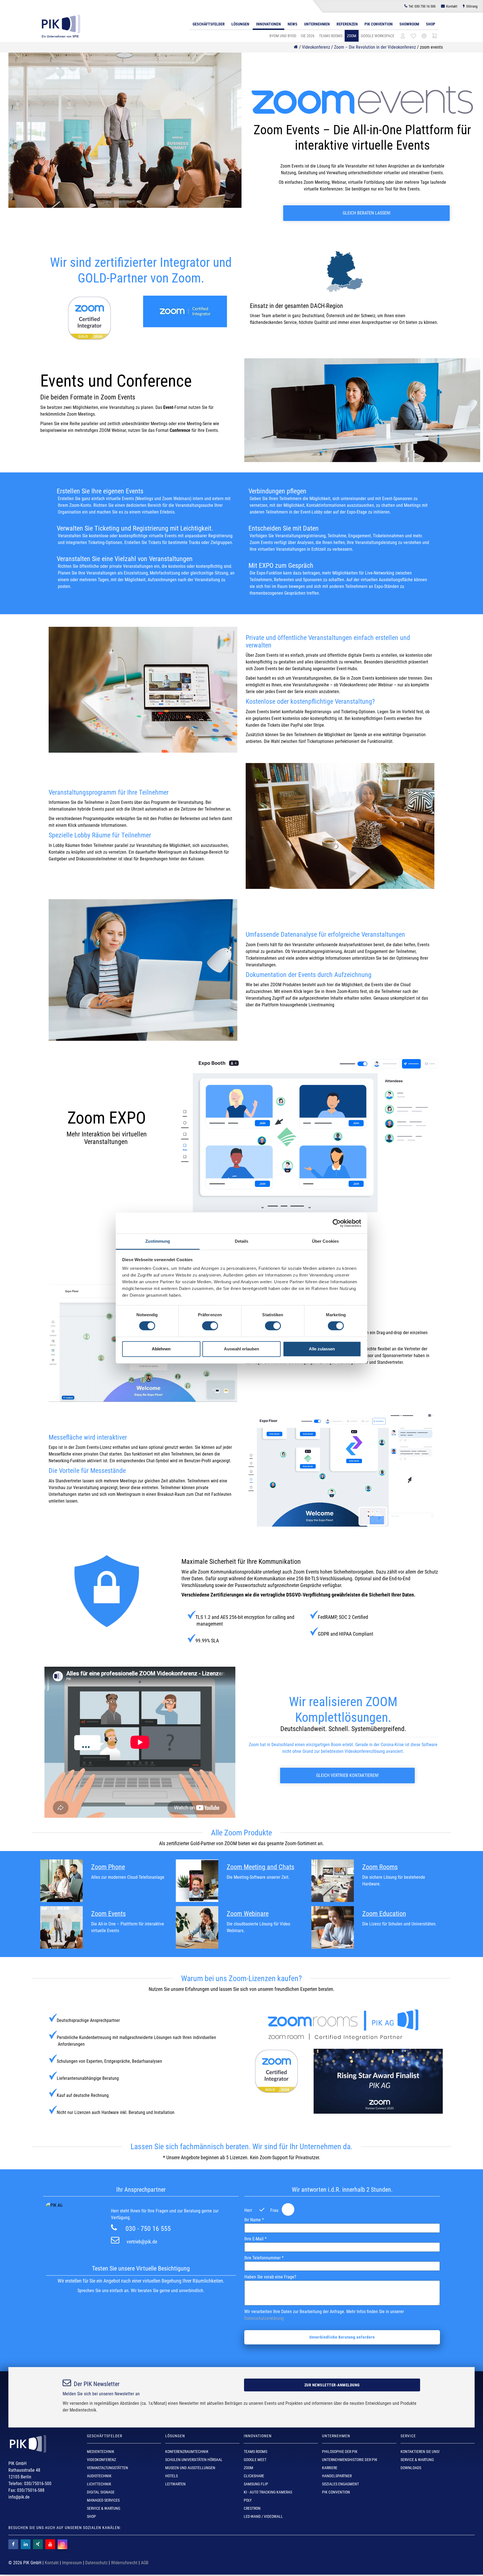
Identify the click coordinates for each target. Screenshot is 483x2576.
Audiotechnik (99, 2476)
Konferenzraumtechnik (187, 2452)
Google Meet (255, 2460)
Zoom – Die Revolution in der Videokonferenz (375, 47)
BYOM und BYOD (283, 36)
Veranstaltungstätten (107, 2468)
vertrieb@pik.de (142, 2242)
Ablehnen (161, 1349)
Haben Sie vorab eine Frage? (270, 2277)
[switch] (210, 1326)
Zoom (248, 2468)
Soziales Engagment (340, 2484)
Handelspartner (337, 2476)
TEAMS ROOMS (331, 36)
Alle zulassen (322, 1349)
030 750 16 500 (422, 6)
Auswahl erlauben (241, 1349)
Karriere (330, 2468)
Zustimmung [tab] (158, 1241)
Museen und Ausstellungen (190, 2468)
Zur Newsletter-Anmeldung (332, 2385)
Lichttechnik (99, 2484)
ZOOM (352, 36)
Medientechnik (101, 2452)
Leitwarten (175, 2484)
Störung (472, 6)
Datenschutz (96, 2563)
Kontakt (452, 6)
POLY (248, 2500)
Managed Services (103, 2500)
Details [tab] (242, 1241)
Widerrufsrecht (124, 2563)
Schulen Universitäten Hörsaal (194, 2460)
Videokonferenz (316, 47)
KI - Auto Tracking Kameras (268, 2492)
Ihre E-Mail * (255, 2239)
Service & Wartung (104, 2508)
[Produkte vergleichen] (424, 36)
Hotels (171, 2476)
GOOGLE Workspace (378, 36)
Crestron (252, 2508)
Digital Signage (101, 2492)
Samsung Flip (256, 2484)
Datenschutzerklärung (264, 2318)
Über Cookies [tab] (325, 1241)
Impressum (72, 2563)
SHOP (91, 2516)
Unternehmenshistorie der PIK (350, 2460)
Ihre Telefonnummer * (264, 2258)
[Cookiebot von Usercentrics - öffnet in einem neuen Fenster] (337, 1223)
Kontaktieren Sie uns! (420, 2452)
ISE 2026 (308, 36)
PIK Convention (379, 24)
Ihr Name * (254, 2220)
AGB (145, 2563)
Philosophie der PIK (340, 2452)
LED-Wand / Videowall (263, 2516)
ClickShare (254, 2476)
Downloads (411, 2468)
